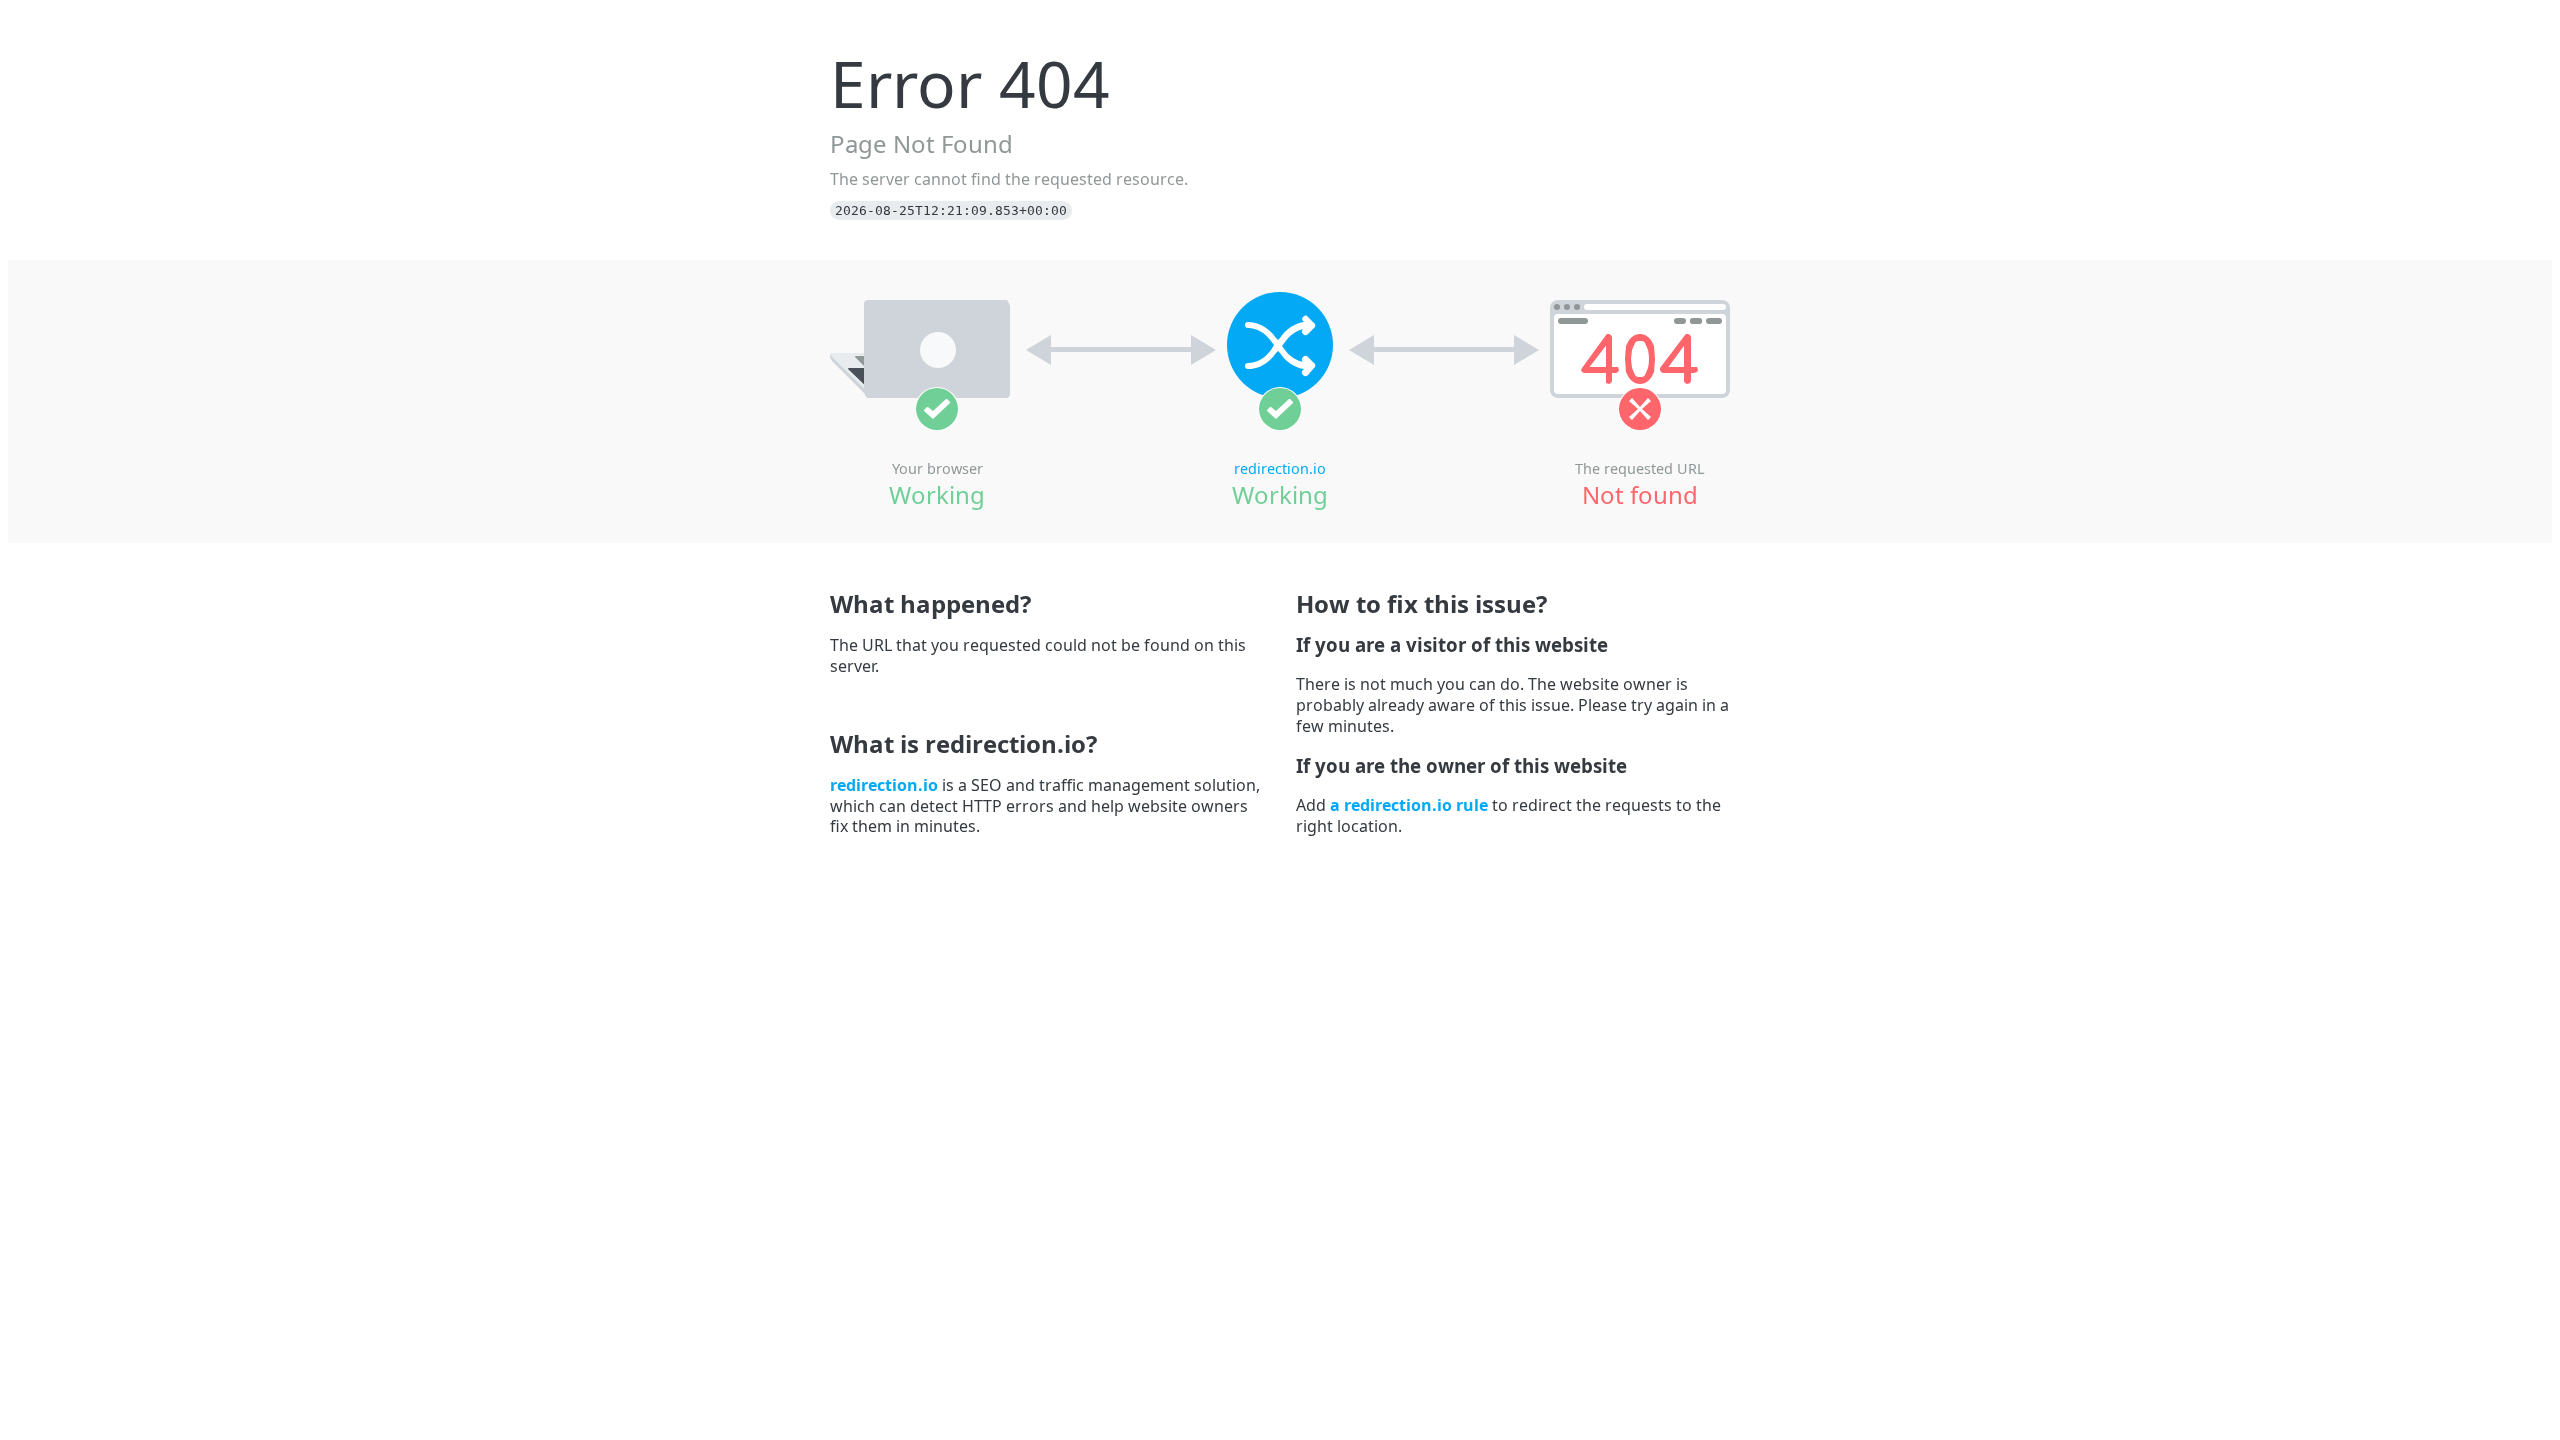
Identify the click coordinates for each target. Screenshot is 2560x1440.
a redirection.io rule (1409, 805)
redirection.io (1280, 468)
